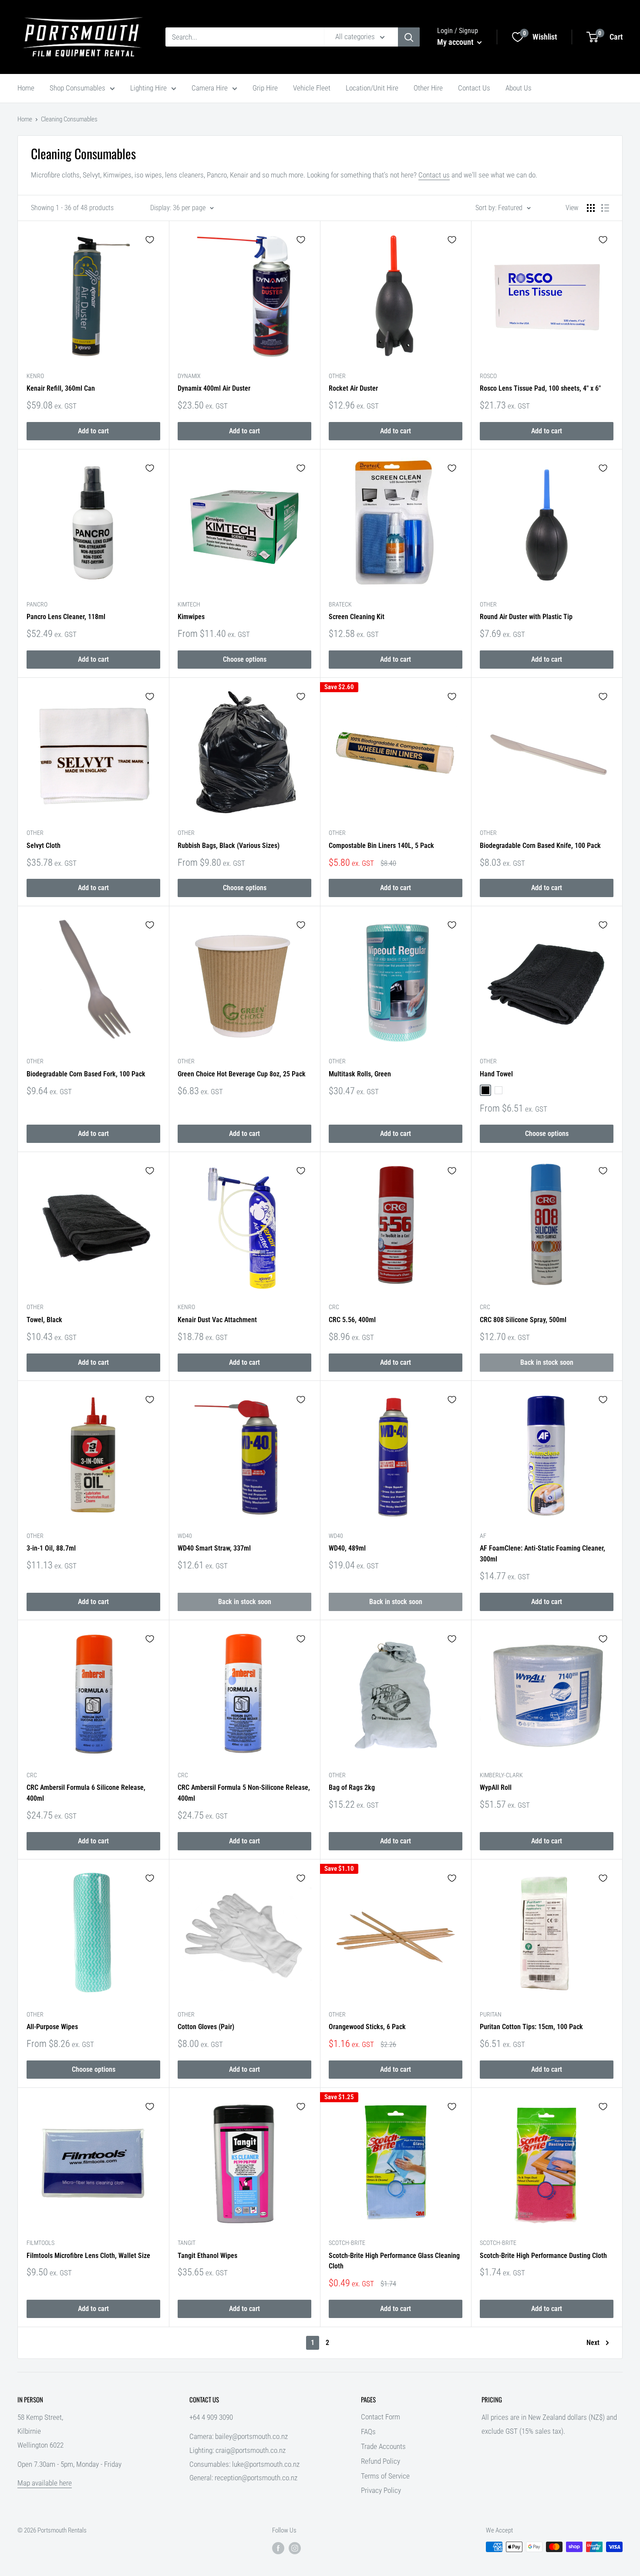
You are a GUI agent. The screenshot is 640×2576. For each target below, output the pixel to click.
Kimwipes (191, 617)
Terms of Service (385, 2476)
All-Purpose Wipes (52, 2027)
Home (26, 88)
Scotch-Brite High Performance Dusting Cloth (543, 2256)
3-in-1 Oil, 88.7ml (51, 1548)
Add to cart (93, 431)
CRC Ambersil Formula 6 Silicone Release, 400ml (86, 1793)
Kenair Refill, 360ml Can (61, 388)
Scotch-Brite (347, 2243)
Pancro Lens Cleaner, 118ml (66, 617)
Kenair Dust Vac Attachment (217, 1320)
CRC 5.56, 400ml (352, 1320)
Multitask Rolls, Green (360, 1074)
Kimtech (189, 604)
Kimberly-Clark (501, 1775)
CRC (334, 1307)
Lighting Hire (148, 88)
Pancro (37, 604)
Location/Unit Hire (372, 88)
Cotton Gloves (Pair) (206, 2027)
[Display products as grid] (591, 208)
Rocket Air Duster (353, 388)
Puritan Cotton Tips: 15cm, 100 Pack (531, 2027)
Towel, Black (44, 1320)
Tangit (187, 2243)
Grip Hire (265, 88)
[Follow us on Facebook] (278, 2548)
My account (456, 42)
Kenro (35, 376)
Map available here (45, 2483)
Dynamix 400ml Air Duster (214, 388)
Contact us (434, 175)
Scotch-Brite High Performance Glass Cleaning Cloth (394, 2261)
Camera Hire (210, 88)
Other (337, 376)
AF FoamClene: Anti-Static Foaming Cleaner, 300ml (542, 1554)
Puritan (491, 2014)
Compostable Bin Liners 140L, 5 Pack (381, 846)
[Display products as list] (605, 208)
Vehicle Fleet (312, 88)
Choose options (245, 659)
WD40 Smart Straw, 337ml (214, 1548)
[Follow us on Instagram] (295, 2548)
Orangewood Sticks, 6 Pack (367, 2027)
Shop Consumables (77, 88)
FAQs (368, 2432)
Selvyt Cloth (44, 846)
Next (593, 2343)
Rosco (488, 376)
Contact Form (381, 2417)
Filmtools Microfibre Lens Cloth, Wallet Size (88, 2256)
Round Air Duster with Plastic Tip (526, 617)
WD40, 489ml (347, 1548)
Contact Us (474, 88)
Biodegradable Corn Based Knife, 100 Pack (540, 846)
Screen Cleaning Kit (357, 617)
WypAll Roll (496, 1787)
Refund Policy (381, 2461)
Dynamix (189, 376)
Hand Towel (496, 1074)
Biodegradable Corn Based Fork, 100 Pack (86, 1074)
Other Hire (428, 88)
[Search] (409, 37)
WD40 (185, 1536)
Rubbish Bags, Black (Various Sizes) (229, 846)
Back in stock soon (547, 1362)
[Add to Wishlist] (150, 240)
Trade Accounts (383, 2446)
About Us (519, 88)
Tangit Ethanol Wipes (207, 2256)
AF (483, 1536)
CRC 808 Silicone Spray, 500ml (523, 1320)
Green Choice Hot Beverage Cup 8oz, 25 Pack (242, 1074)
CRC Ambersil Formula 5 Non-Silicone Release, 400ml (244, 1793)
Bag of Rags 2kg (352, 1787)
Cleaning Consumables (69, 119)
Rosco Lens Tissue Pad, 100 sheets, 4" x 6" (540, 388)
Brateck (340, 604)
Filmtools (40, 2243)
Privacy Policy (381, 2490)
